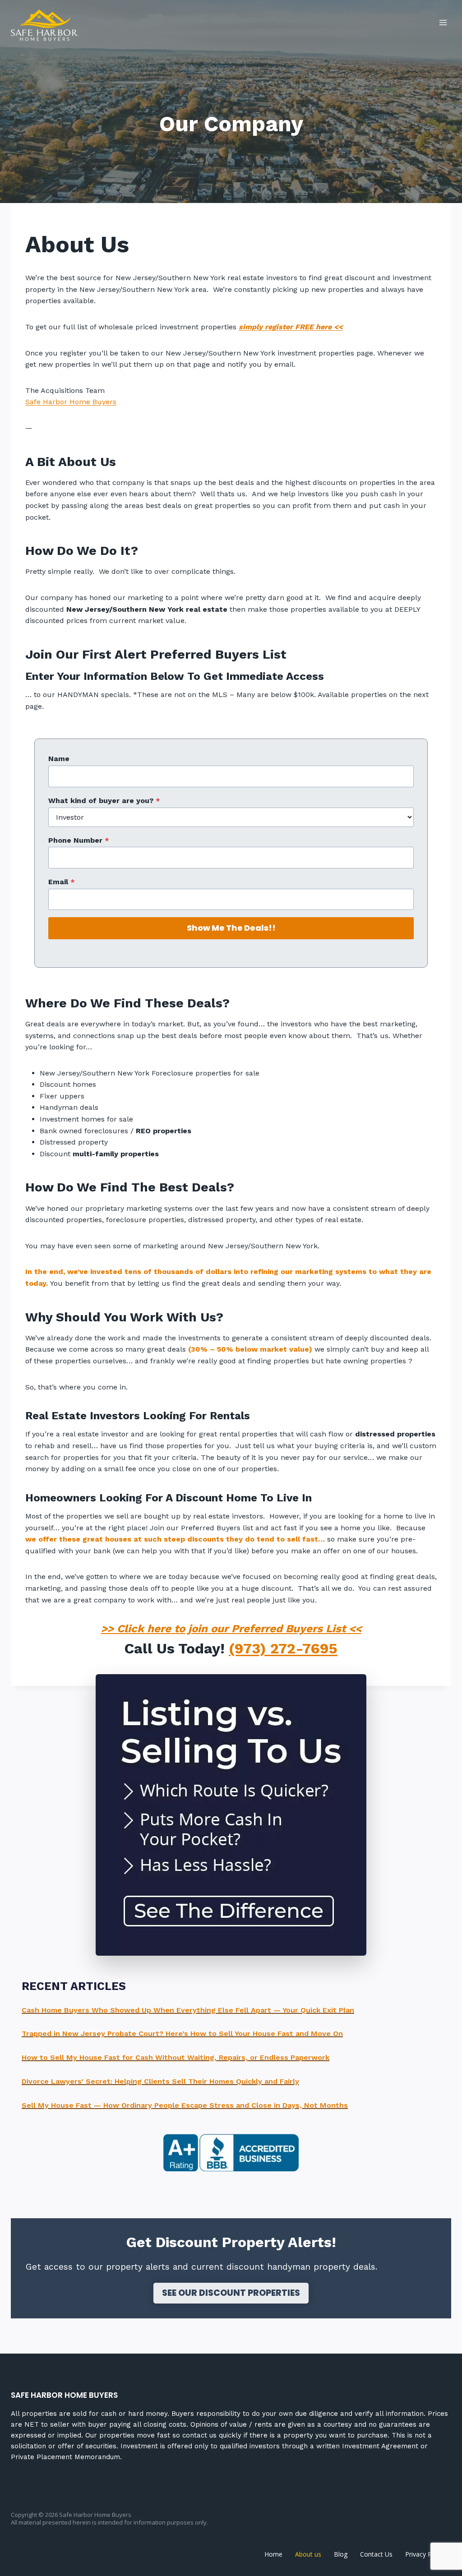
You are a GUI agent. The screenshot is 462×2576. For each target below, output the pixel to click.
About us (308, 2554)
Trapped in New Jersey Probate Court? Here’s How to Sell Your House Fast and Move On (182, 2034)
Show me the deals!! (231, 928)
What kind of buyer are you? (104, 801)
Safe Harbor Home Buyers (71, 402)
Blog (341, 2554)
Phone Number (79, 840)
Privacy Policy (425, 2554)
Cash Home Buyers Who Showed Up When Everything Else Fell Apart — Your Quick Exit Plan (188, 2010)
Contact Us (376, 2554)
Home (273, 2554)
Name (59, 759)
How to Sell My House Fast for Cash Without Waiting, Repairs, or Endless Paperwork (176, 2057)
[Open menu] (443, 22)
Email (62, 882)
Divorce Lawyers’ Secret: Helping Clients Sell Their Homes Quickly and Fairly (160, 2081)
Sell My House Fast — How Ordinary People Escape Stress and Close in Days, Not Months (185, 2105)
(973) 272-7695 (283, 1648)
